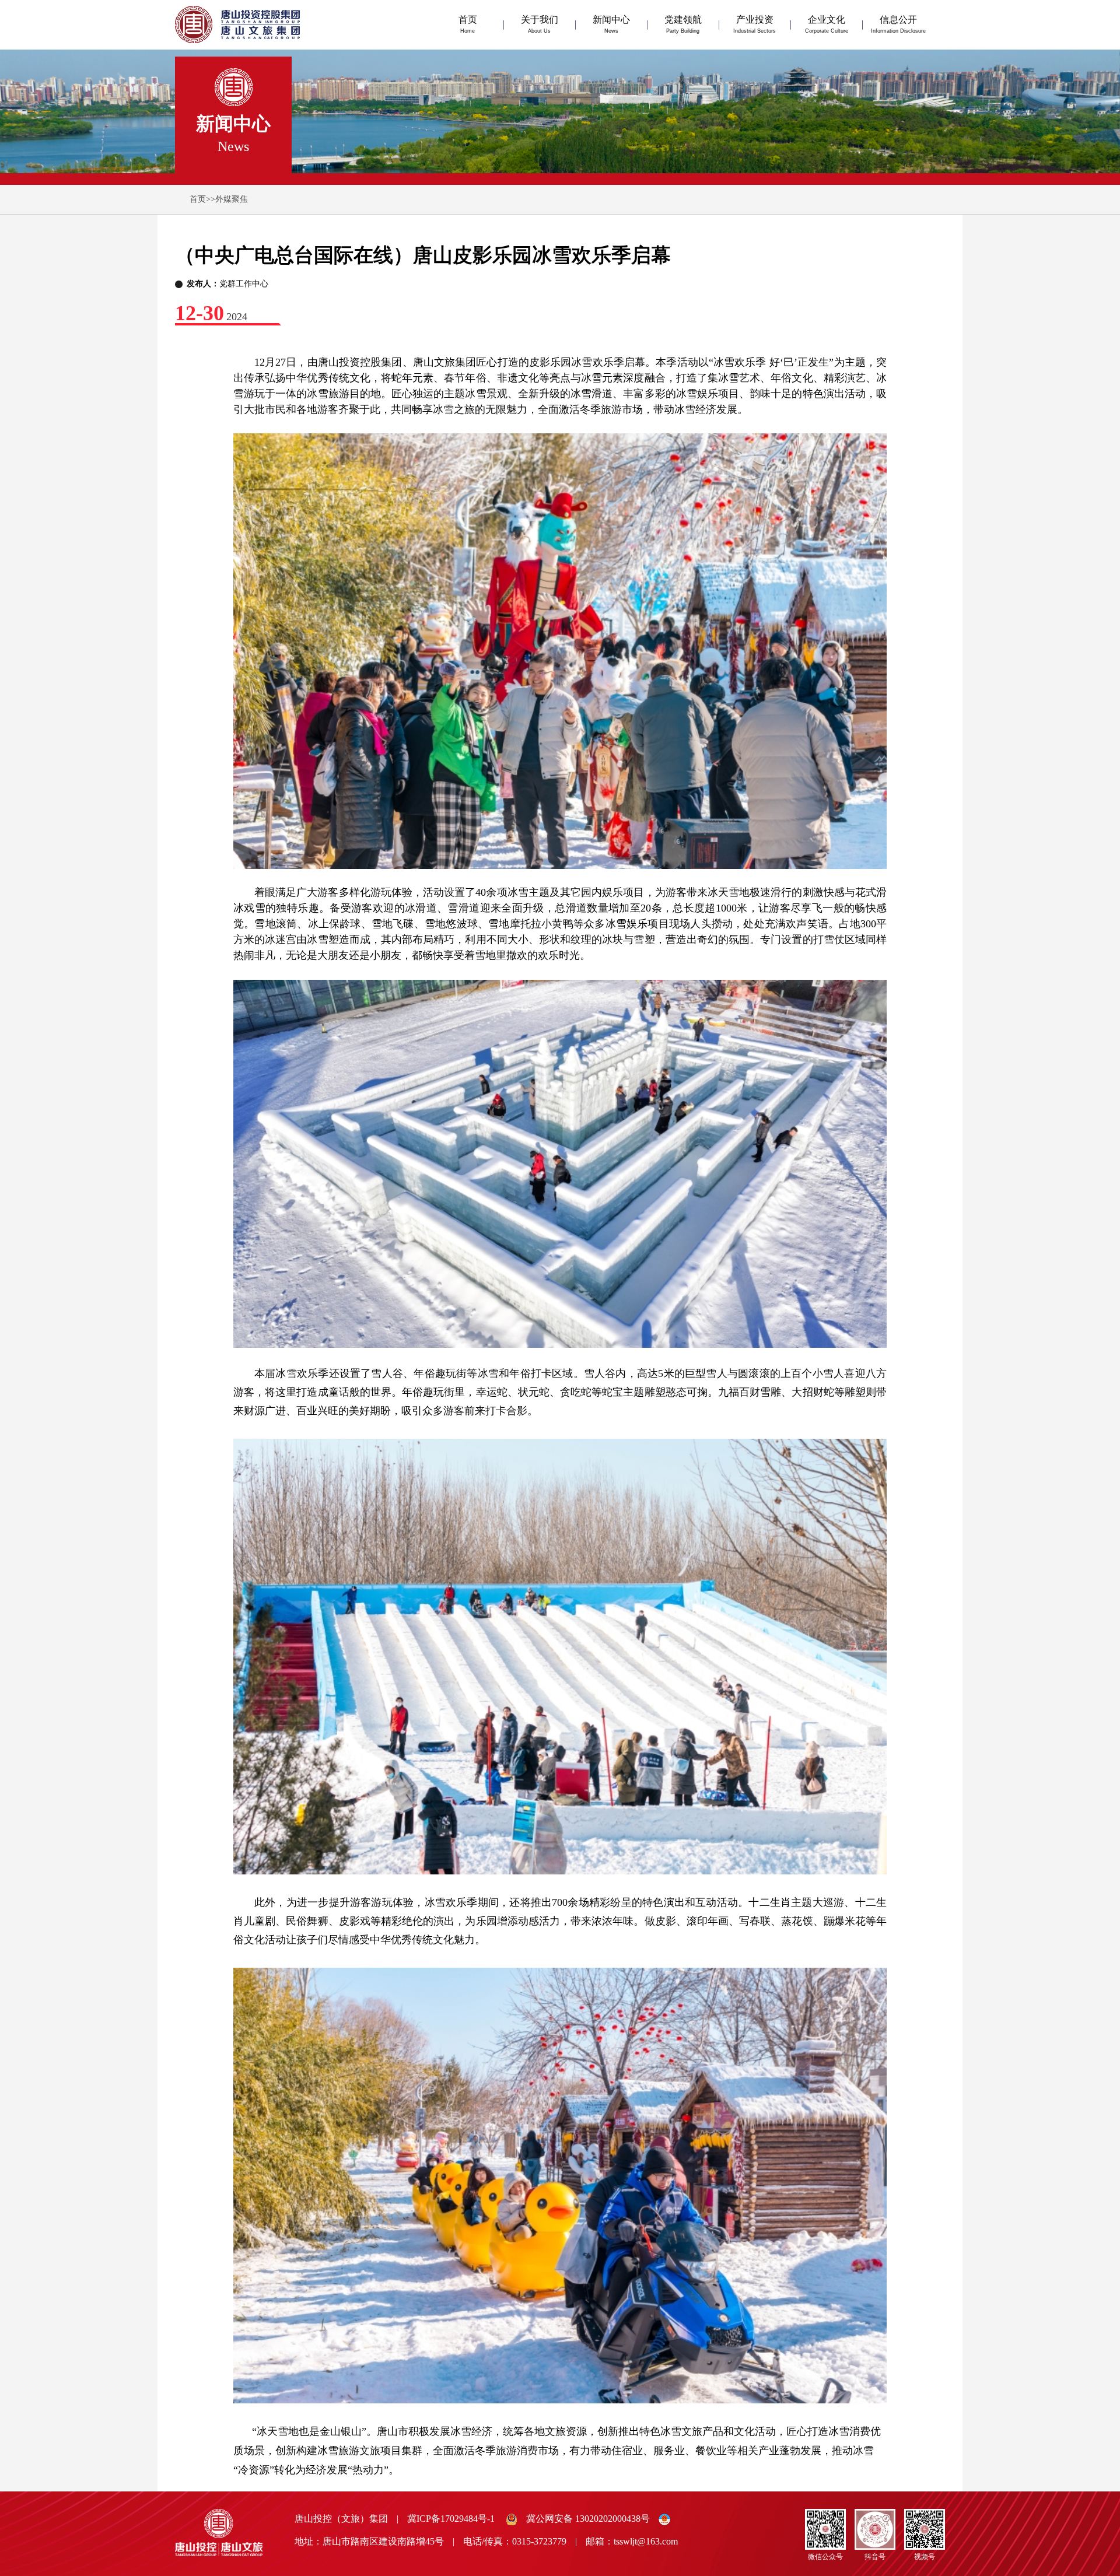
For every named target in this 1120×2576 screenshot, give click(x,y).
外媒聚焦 (232, 199)
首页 (198, 199)
